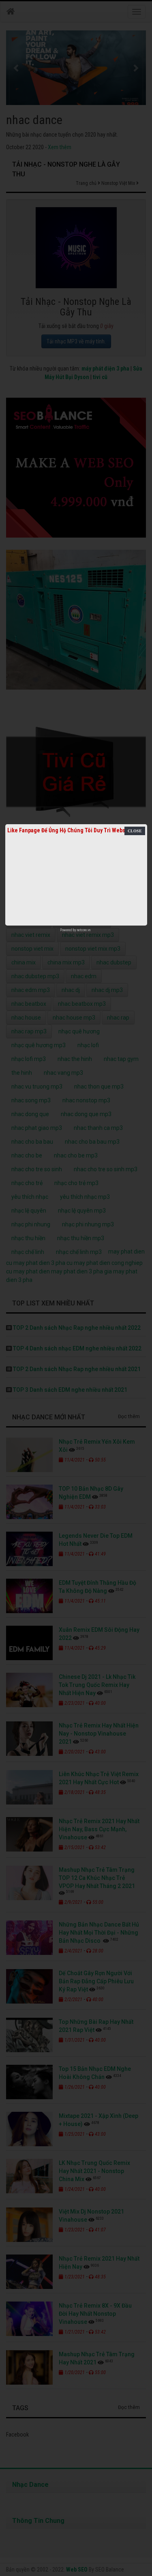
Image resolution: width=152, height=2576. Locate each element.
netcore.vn (84, 930)
